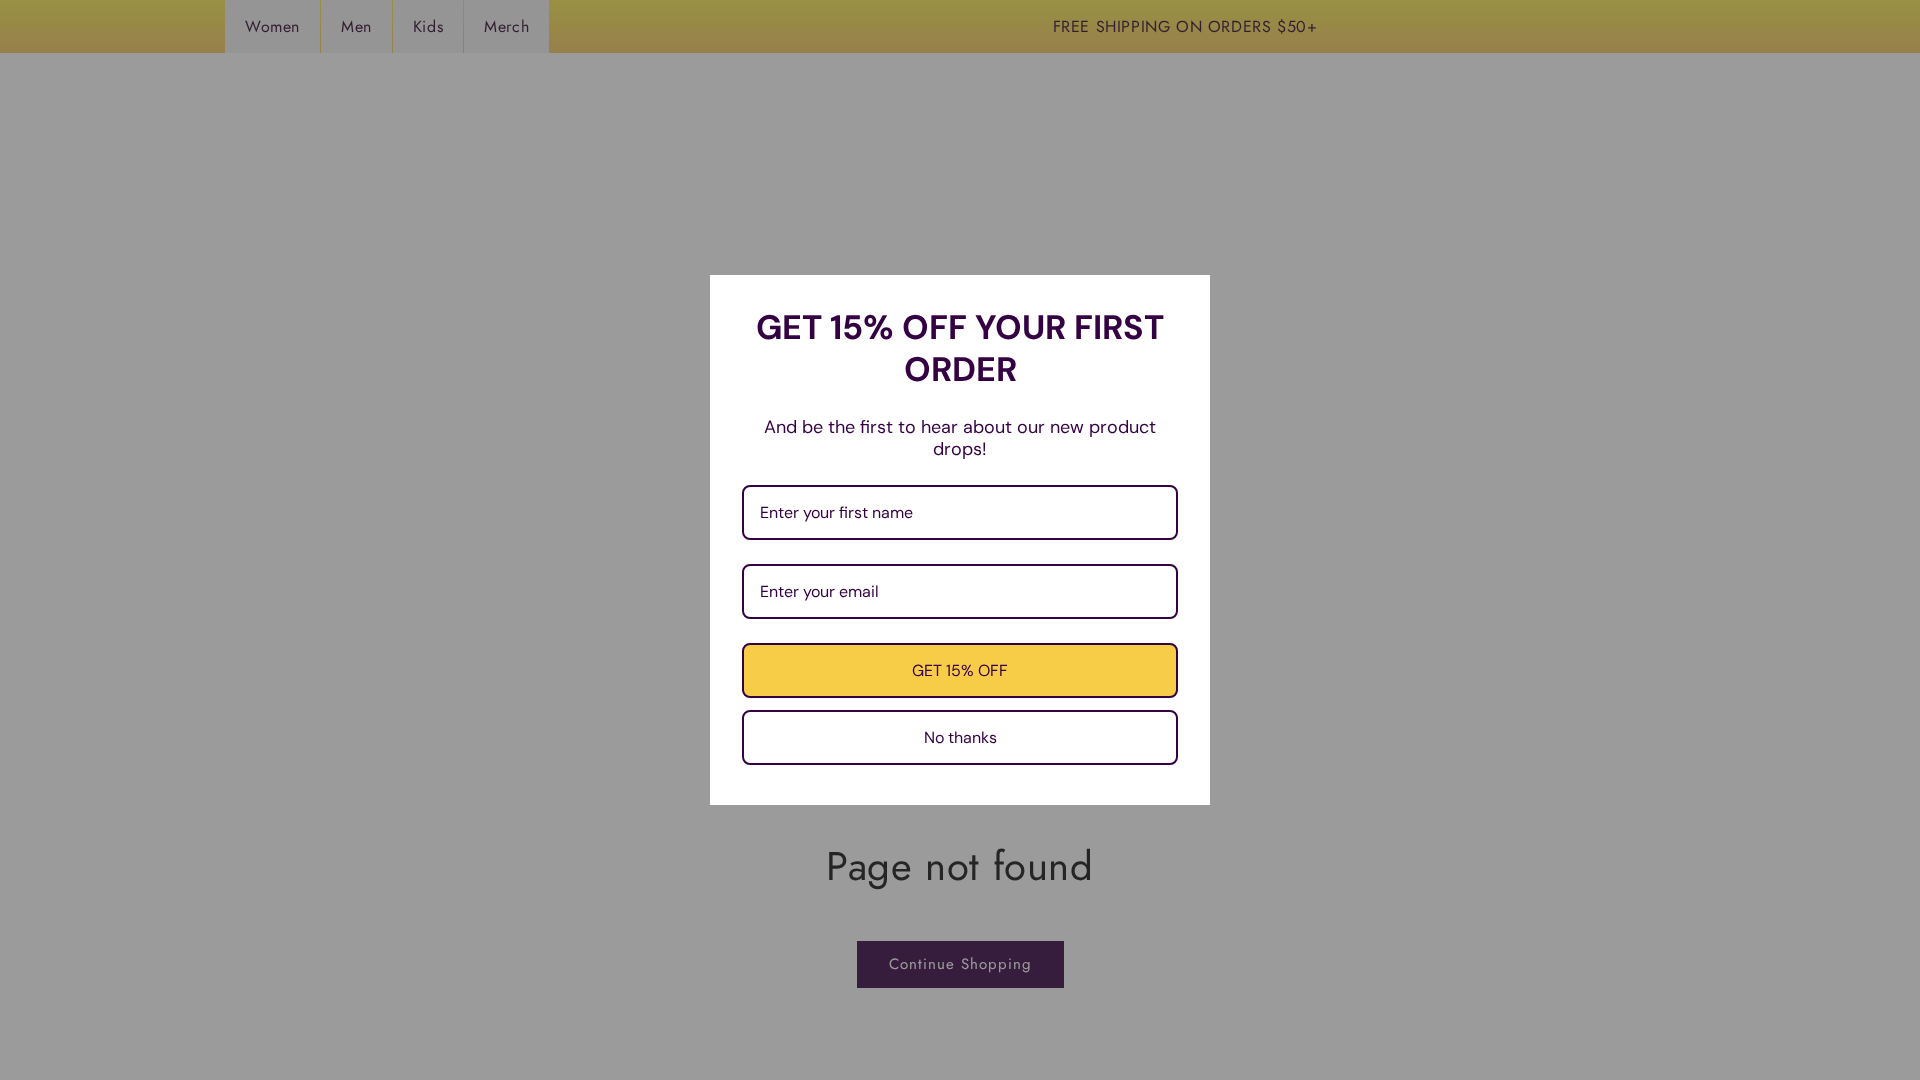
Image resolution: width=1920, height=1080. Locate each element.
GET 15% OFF (960, 670)
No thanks (960, 737)
